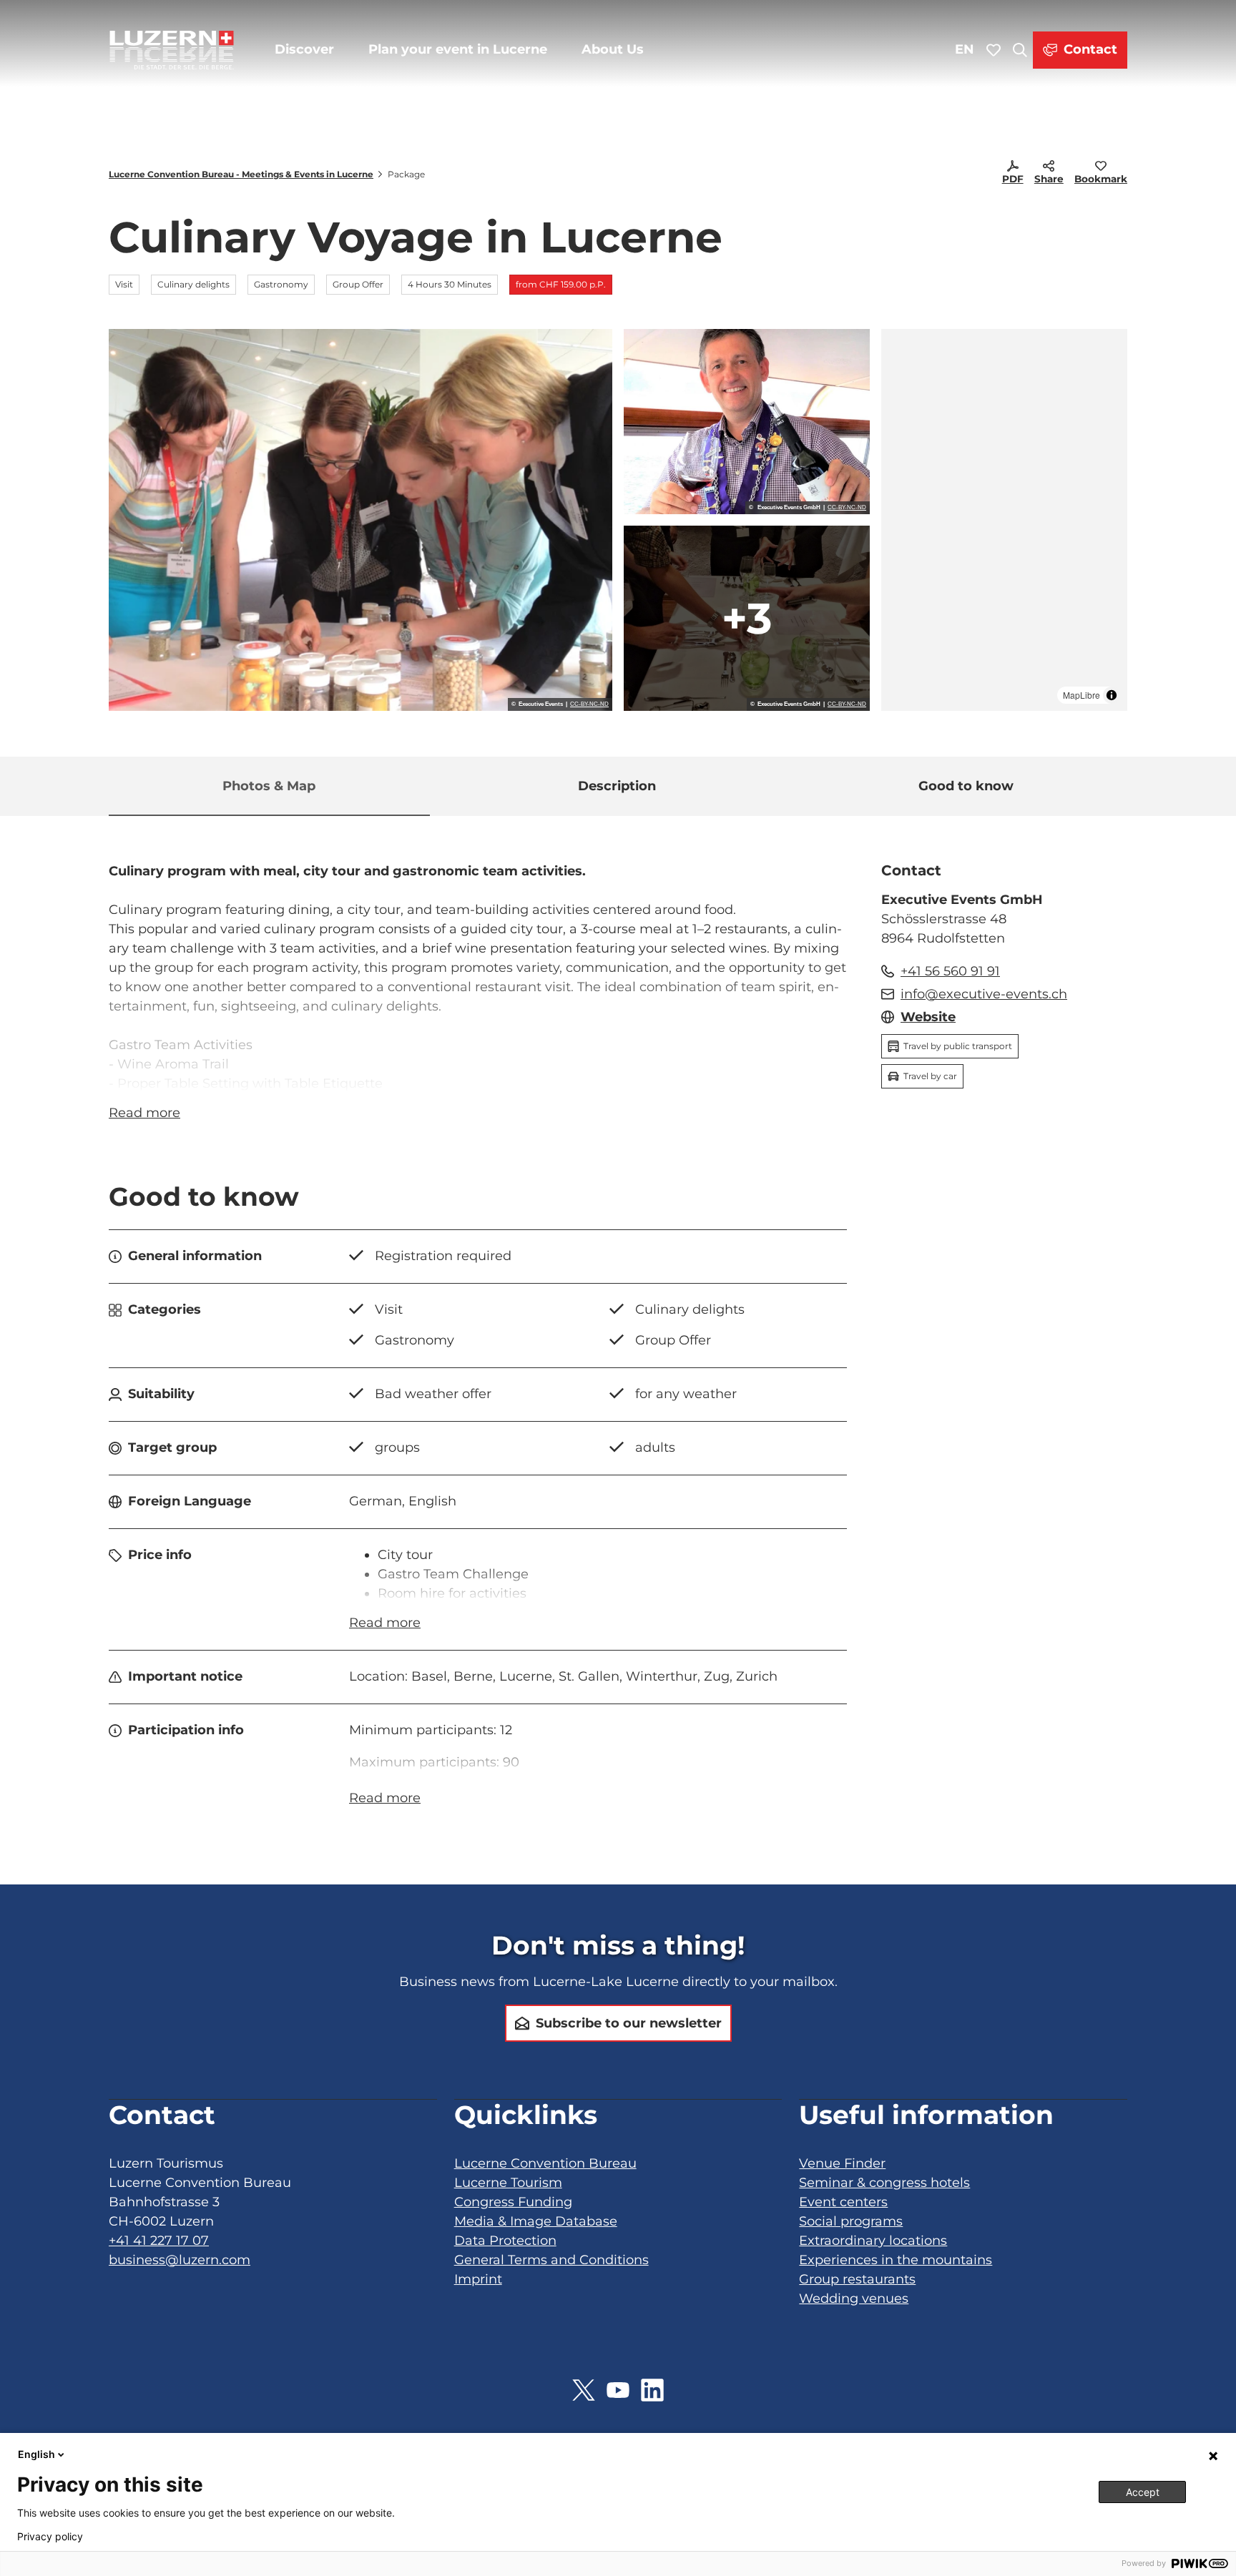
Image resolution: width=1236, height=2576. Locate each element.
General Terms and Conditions (551, 2260)
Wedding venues (854, 2299)
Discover (304, 49)
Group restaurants (857, 2279)
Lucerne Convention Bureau (545, 2163)
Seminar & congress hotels (884, 2183)
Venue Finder (842, 2163)
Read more (144, 1113)
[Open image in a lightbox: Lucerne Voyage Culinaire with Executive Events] (360, 520)
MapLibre (1081, 695)
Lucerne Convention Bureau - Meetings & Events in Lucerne (241, 174)
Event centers (843, 2202)
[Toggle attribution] (1112, 695)
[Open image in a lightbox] (747, 618)
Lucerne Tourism (508, 2183)
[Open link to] (584, 2390)
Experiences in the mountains (896, 2260)
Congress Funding (513, 2202)
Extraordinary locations (873, 2241)
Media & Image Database (536, 2221)
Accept (1143, 2492)
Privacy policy (50, 2537)
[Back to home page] (172, 50)
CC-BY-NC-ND (589, 704)
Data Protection (505, 2241)
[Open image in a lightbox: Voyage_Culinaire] (747, 422)
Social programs (851, 2221)
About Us (613, 49)
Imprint (478, 2279)
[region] (1004, 520)
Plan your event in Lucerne (458, 49)
